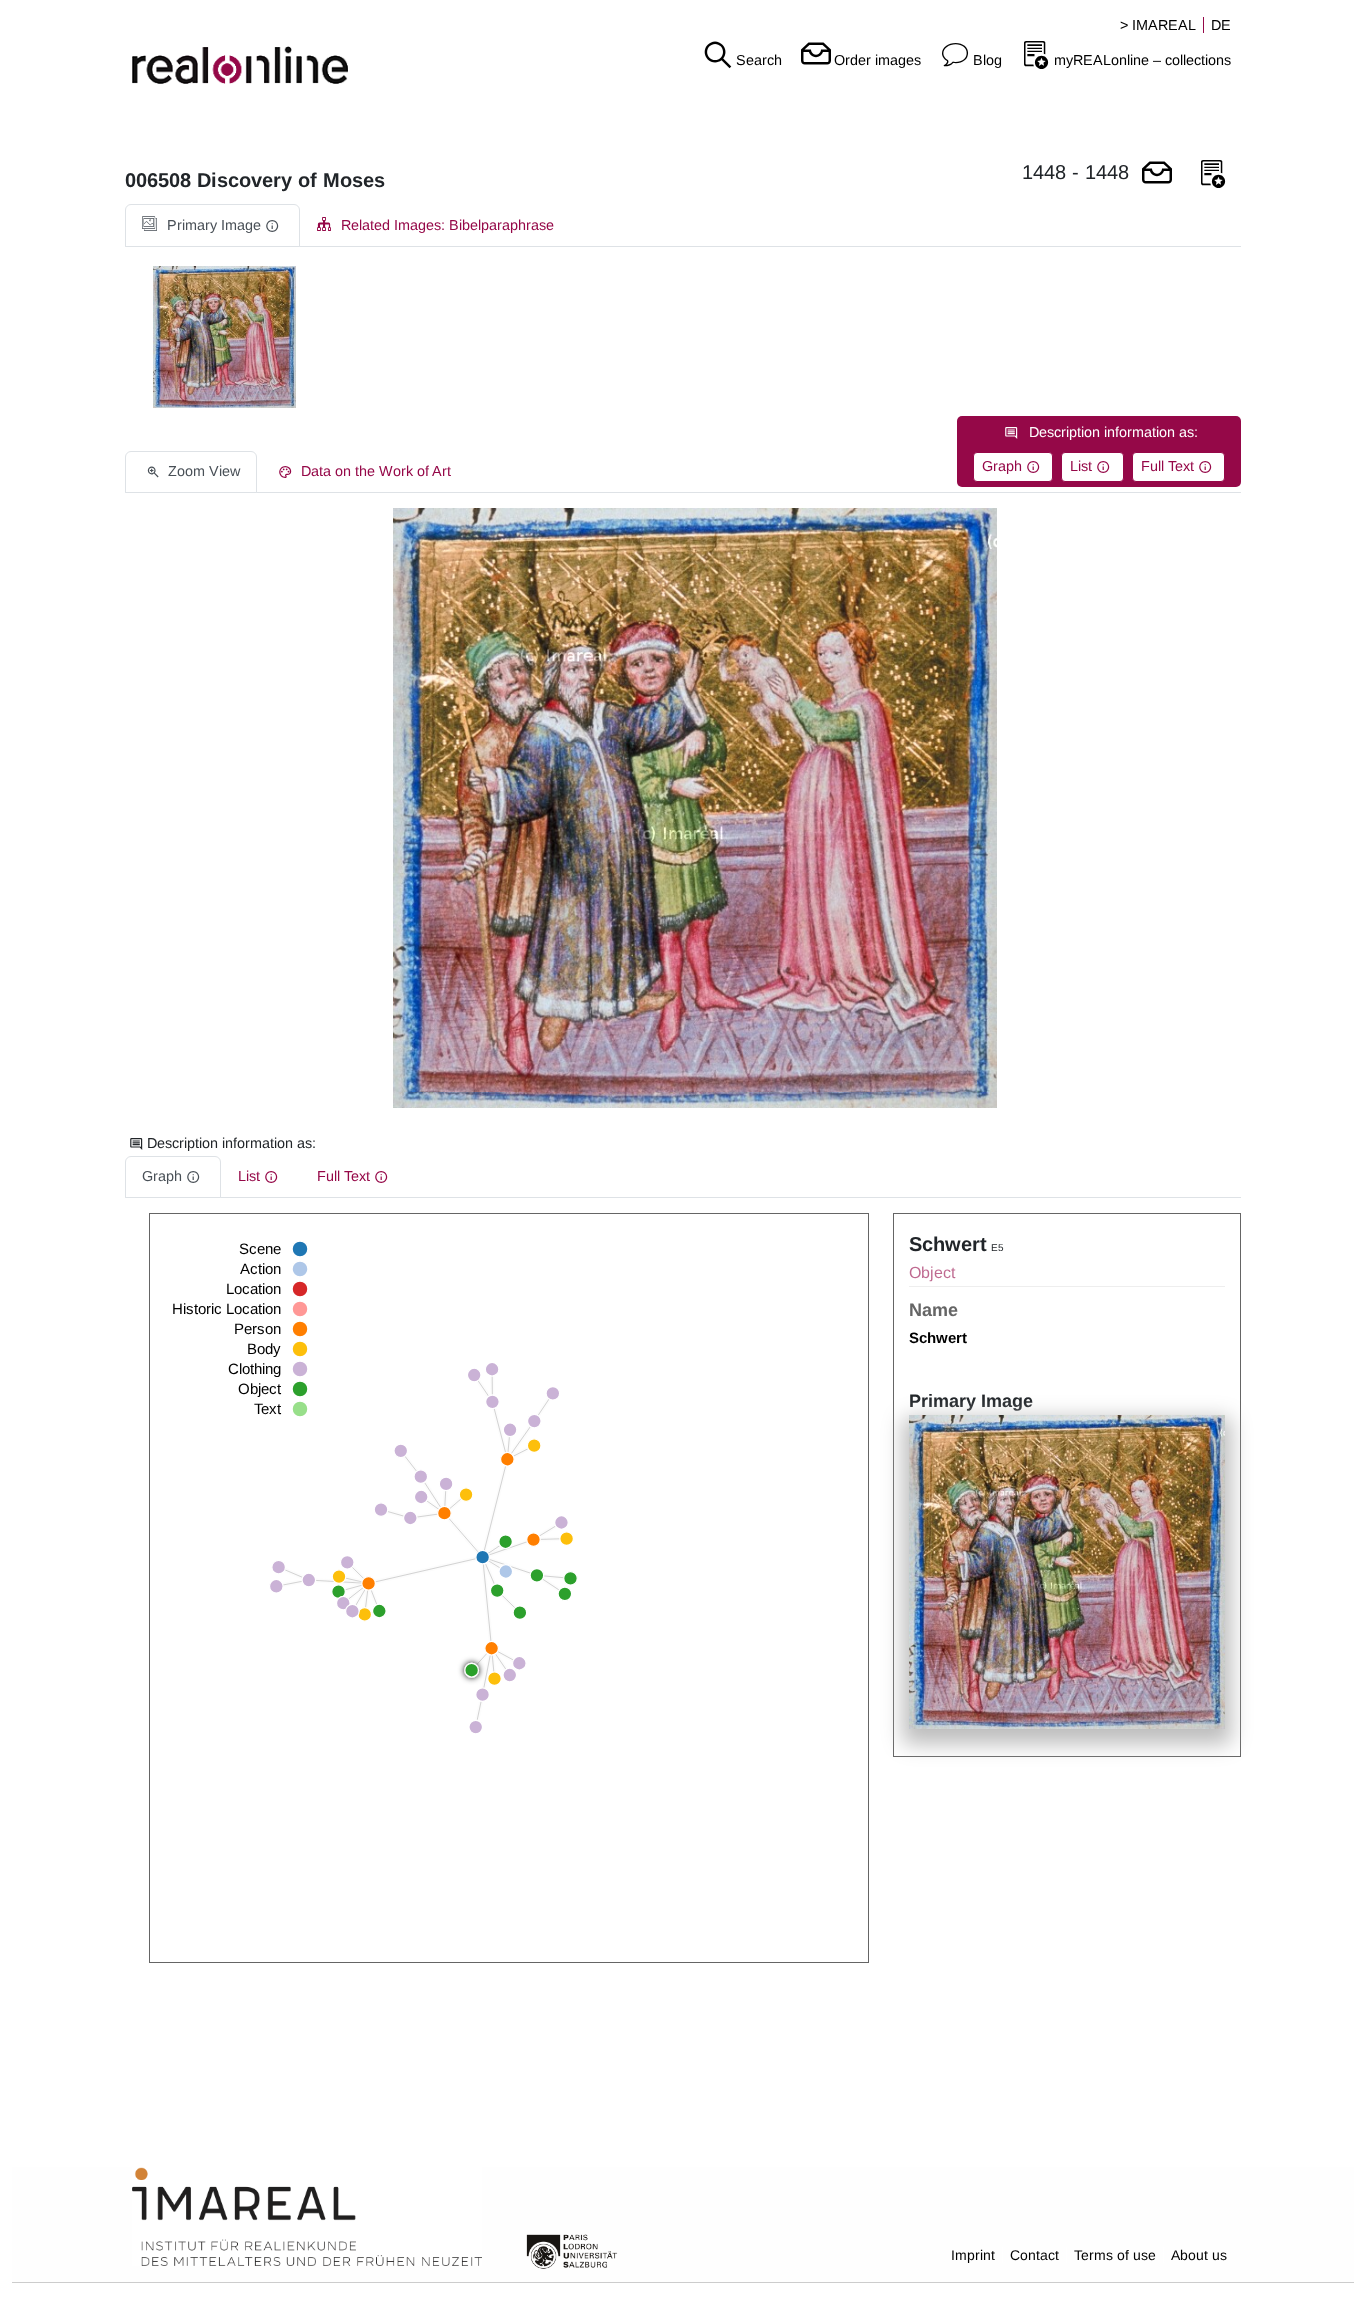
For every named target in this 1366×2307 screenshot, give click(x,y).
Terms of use (1115, 2255)
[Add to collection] (1213, 174)
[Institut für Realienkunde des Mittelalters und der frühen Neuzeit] (307, 2218)
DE (1221, 25)
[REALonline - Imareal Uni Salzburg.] (227, 50)
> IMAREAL (1158, 25)
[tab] (212, 225)
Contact (1034, 2255)
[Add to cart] (1157, 174)
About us (1199, 2255)
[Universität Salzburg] (572, 2250)
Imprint (973, 2255)
